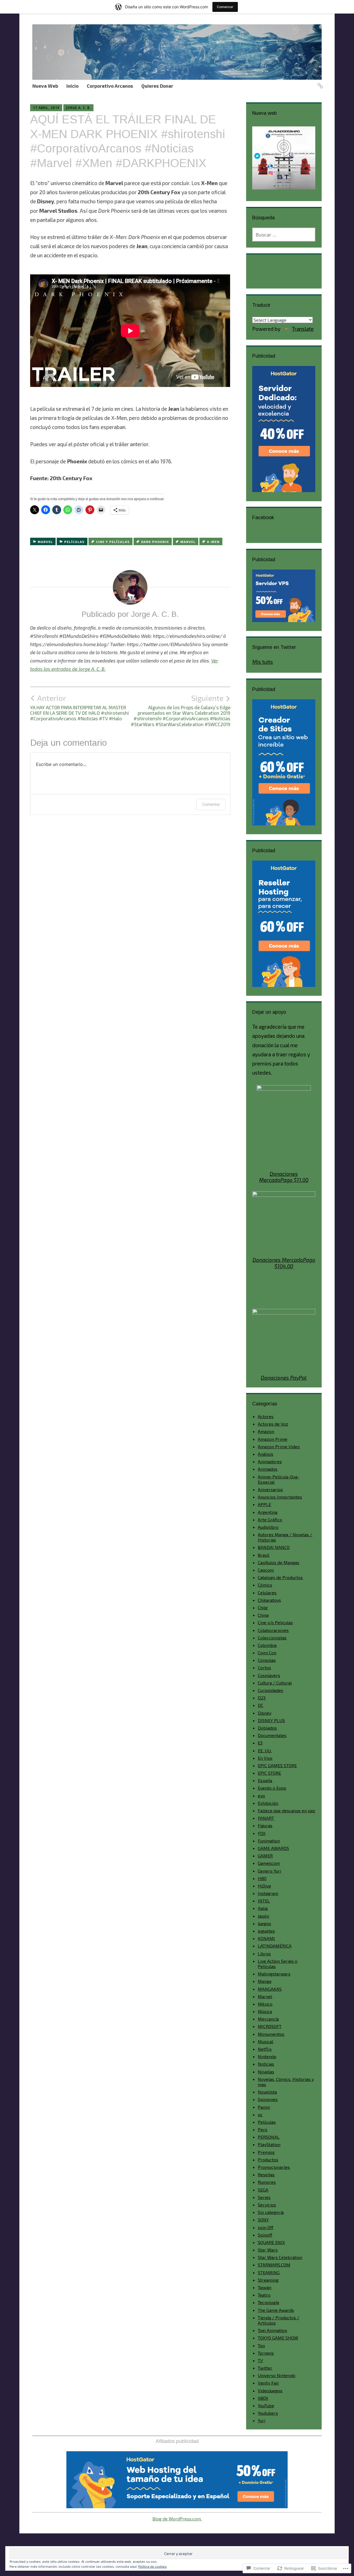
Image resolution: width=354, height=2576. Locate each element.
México (265, 2004)
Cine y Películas (113, 542)
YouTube (266, 2405)
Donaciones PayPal (284, 1378)
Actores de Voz (273, 1424)
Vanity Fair (268, 2383)
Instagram (268, 1893)
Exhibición (268, 1803)
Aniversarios (270, 1489)
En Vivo (265, 1758)
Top (261, 2345)
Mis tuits (263, 662)
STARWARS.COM (274, 2265)
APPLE (264, 1504)
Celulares (267, 1593)
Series (264, 2197)
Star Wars (268, 2250)
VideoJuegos (270, 2391)
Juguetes (266, 1931)
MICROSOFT (270, 2026)
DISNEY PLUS (271, 1720)
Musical (265, 2041)
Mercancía (268, 2019)
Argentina (268, 1512)
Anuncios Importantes (280, 1497)
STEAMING (269, 2272)
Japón (263, 1916)
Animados (268, 1469)
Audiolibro (268, 1527)
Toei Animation (272, 2330)
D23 (262, 1698)
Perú (262, 2129)
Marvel (45, 542)
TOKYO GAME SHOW (278, 2338)
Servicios (267, 2205)
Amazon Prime (273, 1439)
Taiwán (265, 2287)
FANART (266, 1818)
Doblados (267, 1728)
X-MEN (213, 542)
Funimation (269, 1841)
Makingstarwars (274, 1974)
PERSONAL (269, 2137)
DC (261, 1705)
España (265, 1780)
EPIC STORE (269, 1773)
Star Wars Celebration (280, 2257)
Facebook (263, 518)
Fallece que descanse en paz (287, 1811)
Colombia (267, 1645)
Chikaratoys (269, 1600)
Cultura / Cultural (275, 1683)
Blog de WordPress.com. (177, 2519)
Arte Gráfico (270, 1520)
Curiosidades (270, 1690)
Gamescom (269, 1863)
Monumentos (271, 2034)
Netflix (265, 2049)
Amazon (266, 1431)
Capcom (266, 1570)
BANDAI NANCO (274, 1547)
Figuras (265, 1825)
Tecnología (268, 2302)
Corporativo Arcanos (110, 86)
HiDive (264, 1886)
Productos (268, 2160)
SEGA (263, 2190)
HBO (262, 1878)
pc (260, 2114)
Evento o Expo (272, 1788)
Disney (265, 1713)
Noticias (266, 2064)
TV (260, 2360)
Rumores (267, 2182)
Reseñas (266, 2175)
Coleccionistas (272, 1638)
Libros (264, 1954)
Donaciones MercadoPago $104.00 (284, 1263)
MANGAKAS (270, 1989)
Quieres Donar (157, 86)
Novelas (266, 2072)
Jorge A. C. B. (78, 108)
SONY (263, 2220)
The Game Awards (276, 2310)
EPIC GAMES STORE (277, 1765)
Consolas (267, 1660)
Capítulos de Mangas (278, 1562)
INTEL (264, 1901)
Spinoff (265, 2235)
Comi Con (267, 1653)
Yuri (261, 2420)
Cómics (265, 1585)
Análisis (265, 1454)
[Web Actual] (319, 83)
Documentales (272, 1735)
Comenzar (225, 7)
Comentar (211, 804)
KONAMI (266, 1938)
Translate (303, 329)
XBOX (263, 2398)
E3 (260, 1743)
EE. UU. (265, 1750)
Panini (264, 2107)
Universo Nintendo (277, 2375)
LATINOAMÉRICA (275, 1946)
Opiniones (268, 2099)
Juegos (264, 1923)
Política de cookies (153, 2566)
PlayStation (269, 2144)
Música (265, 2011)
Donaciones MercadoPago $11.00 (284, 1177)
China (263, 1615)
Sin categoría (271, 2212)
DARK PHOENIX (155, 542)
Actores (266, 1416)
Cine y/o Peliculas (275, 1622)
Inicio (72, 86)
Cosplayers (269, 1675)
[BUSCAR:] (284, 235)
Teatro (264, 2295)
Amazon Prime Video (279, 1446)
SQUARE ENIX (271, 2242)
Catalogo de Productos (280, 1577)
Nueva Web (45, 86)
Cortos (264, 1667)
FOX (262, 1833)
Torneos (266, 2353)
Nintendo (267, 2056)
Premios (266, 2152)
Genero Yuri (269, 1871)
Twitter (265, 2368)
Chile (263, 1607)
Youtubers (268, 2413)
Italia (263, 1908)
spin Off (265, 2227)
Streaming (268, 2280)
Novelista (267, 2092)
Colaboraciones (273, 1630)
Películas (74, 542)
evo (261, 1796)
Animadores (270, 1461)
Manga (265, 1981)
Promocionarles (274, 2167)
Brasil (264, 1555)
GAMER (265, 1856)
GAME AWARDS (273, 1848)
